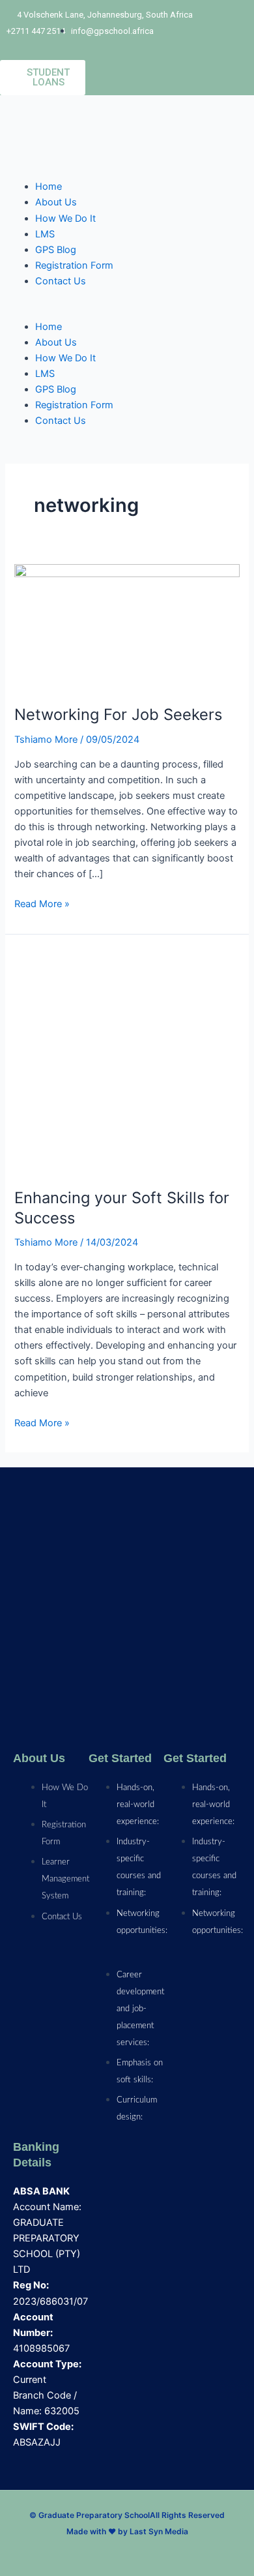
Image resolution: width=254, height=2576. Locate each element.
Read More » (42, 903)
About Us (56, 202)
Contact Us (61, 281)
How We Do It (65, 218)
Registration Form (74, 265)
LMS (45, 234)
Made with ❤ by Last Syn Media (127, 2531)
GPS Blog (56, 250)
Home (49, 187)
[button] (127, 311)
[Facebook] (102, 2553)
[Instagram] (80, 2553)
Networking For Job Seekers (118, 714)
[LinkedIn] (58, 2553)
